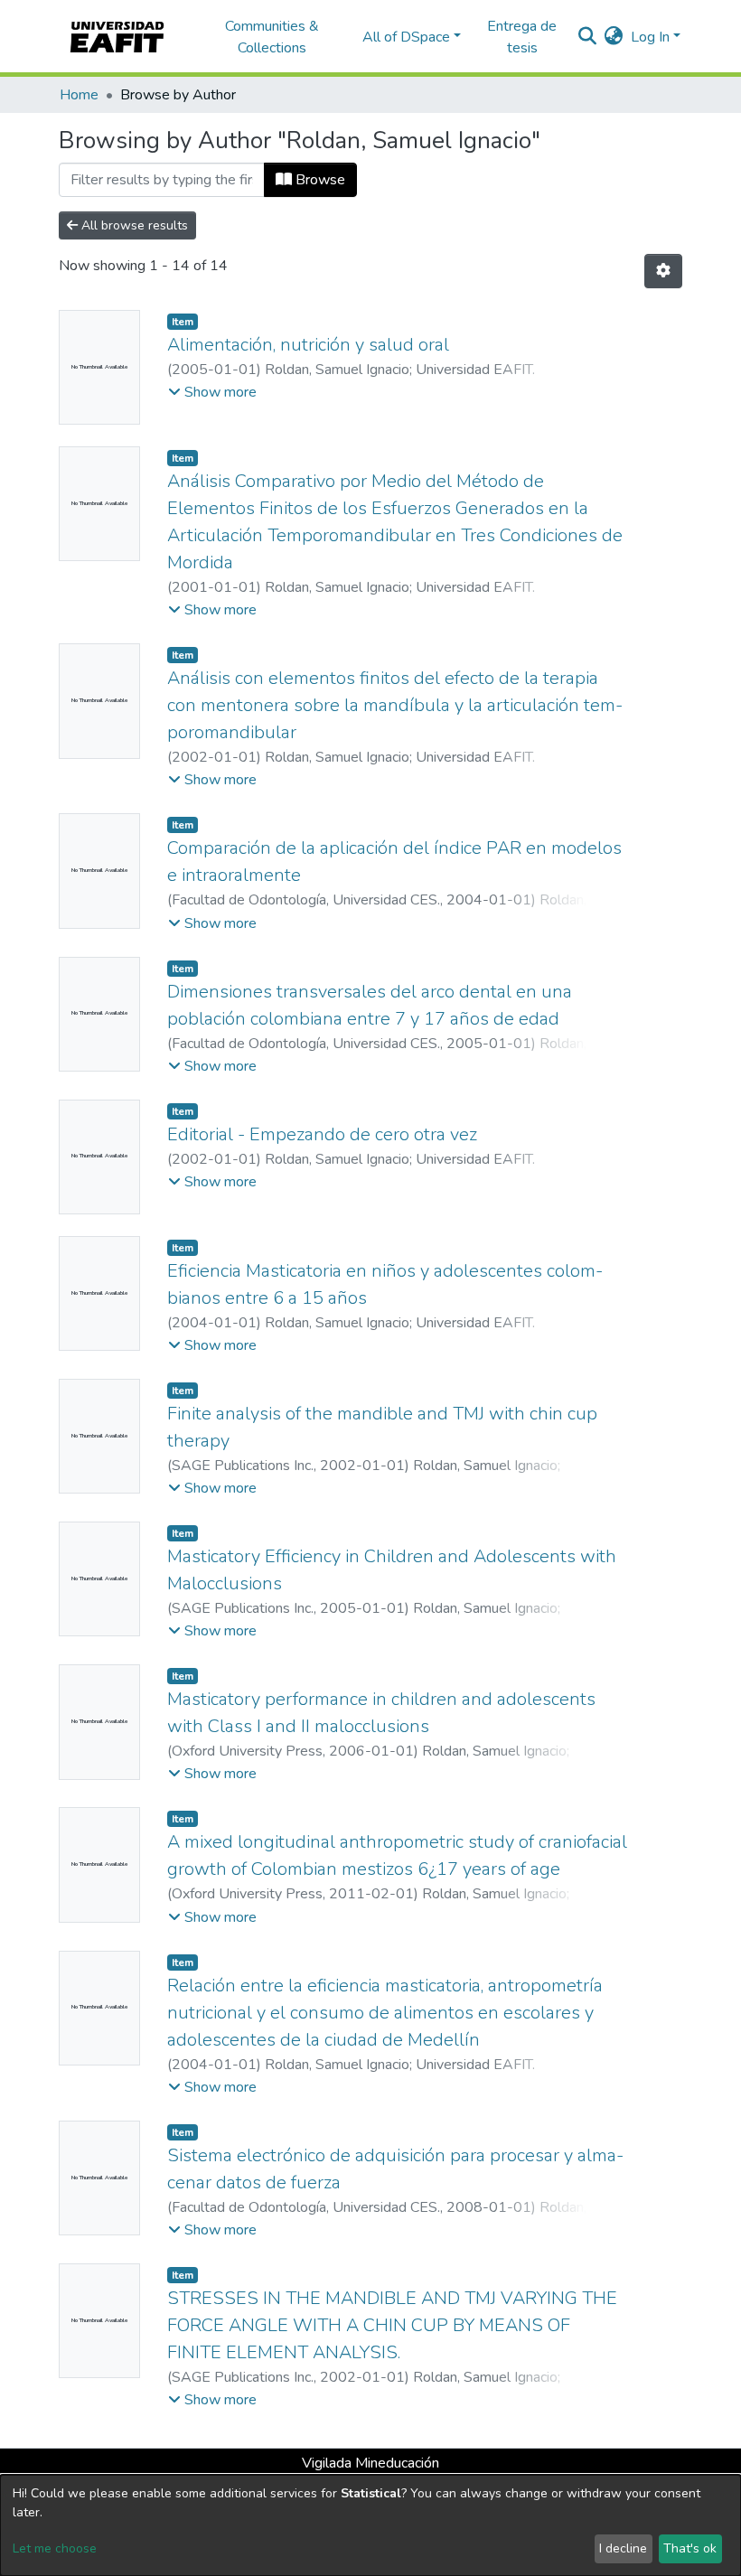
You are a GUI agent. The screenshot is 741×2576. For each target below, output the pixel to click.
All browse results (133, 225)
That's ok (690, 2548)
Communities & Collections (272, 37)
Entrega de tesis (522, 37)
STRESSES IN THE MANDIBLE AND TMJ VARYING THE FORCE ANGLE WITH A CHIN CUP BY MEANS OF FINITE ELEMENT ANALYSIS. (392, 2325)
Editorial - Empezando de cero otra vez (322, 1134)
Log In (650, 37)
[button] (614, 37)
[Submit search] (588, 37)
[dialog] (370, 2525)
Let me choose (55, 2548)
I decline (623, 2548)
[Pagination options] (663, 271)
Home (79, 95)
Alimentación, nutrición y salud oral (308, 345)
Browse (319, 180)
